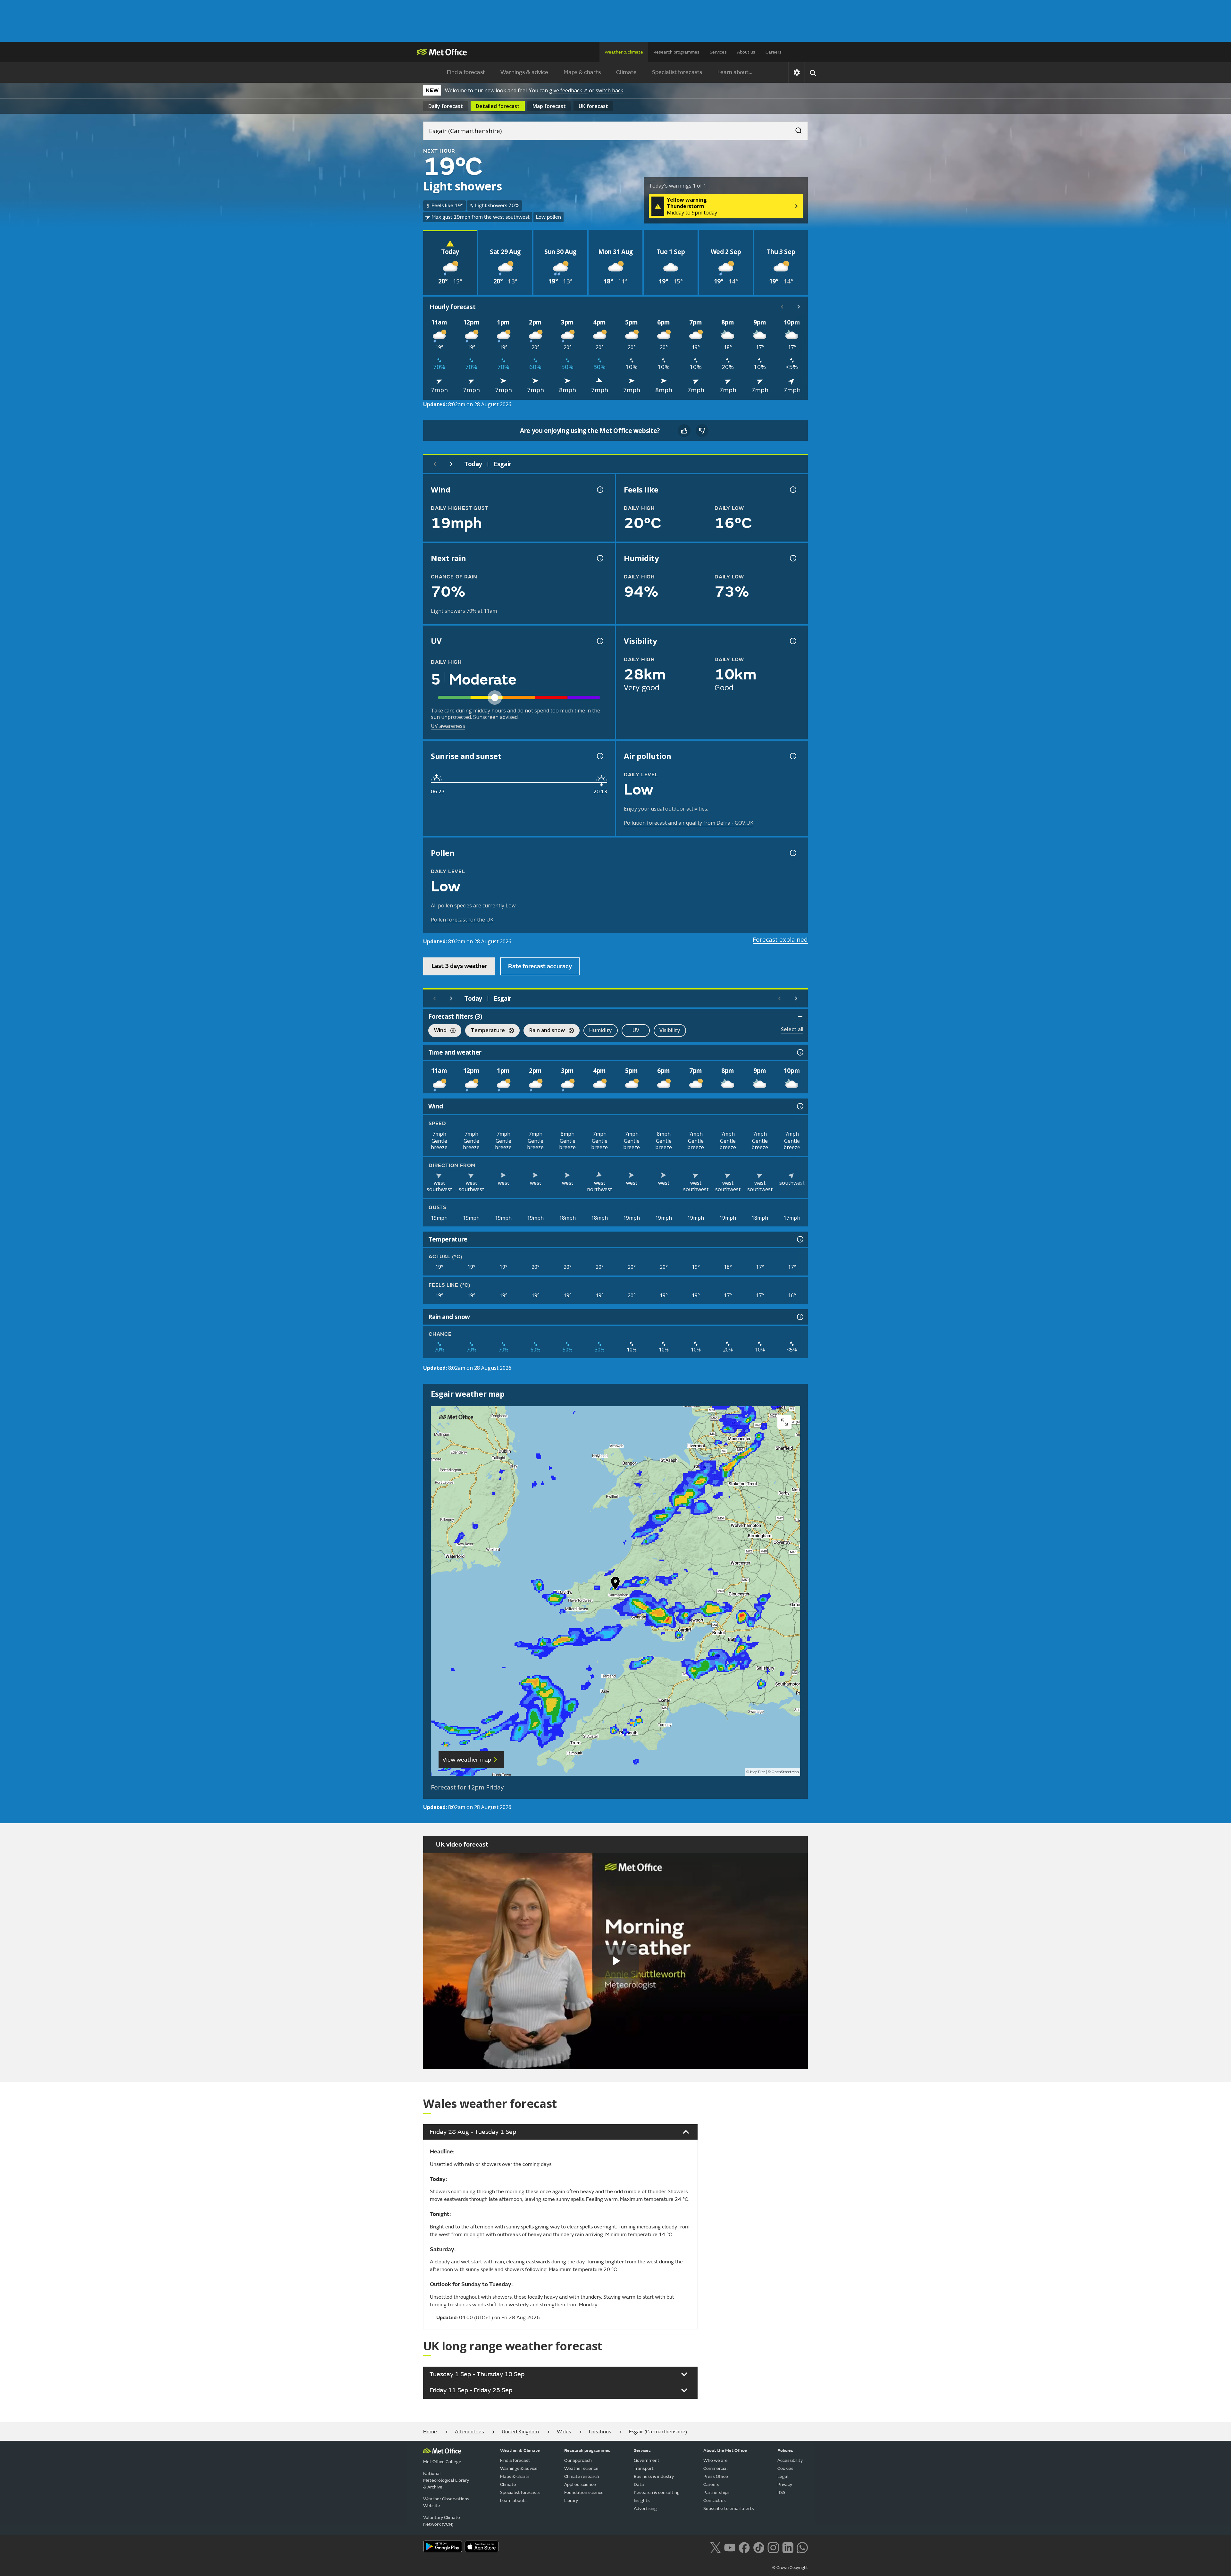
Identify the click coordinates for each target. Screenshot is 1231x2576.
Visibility (670, 1030)
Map (549, 106)
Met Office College (442, 2462)
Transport (644, 2468)
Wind (437, 1031)
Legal (783, 2476)
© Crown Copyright (790, 2568)
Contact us (715, 2500)
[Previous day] (435, 464)
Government (647, 2460)
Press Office (716, 2476)
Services (718, 52)
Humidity (601, 1030)
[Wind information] (800, 1106)
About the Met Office (725, 2450)
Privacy (785, 2484)
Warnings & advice (524, 72)
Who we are (716, 2460)
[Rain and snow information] (800, 1317)
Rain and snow (544, 1031)
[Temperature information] (800, 1239)
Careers (774, 52)
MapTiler (758, 1772)
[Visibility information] (792, 641)
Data (639, 2484)
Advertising (645, 2509)
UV (636, 1030)
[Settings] (797, 72)
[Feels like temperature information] (792, 490)
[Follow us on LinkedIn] (788, 2547)
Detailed (498, 106)
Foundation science (584, 2492)
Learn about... (735, 72)
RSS (781, 2492)
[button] (615, 1585)
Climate (626, 72)
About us (746, 52)
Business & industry (654, 2476)
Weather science (581, 2468)
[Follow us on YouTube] (730, 2547)
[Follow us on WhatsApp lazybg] (802, 2547)
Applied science (580, 2484)
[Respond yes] (684, 431)
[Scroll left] (782, 307)
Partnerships (716, 2492)
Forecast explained (780, 939)
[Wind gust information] (599, 490)
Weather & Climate (520, 2450)
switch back (609, 90)
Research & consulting (657, 2492)
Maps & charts (582, 72)
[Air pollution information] (792, 756)
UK (593, 106)
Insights (642, 2500)
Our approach (578, 2460)
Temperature (485, 1031)
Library (571, 2500)
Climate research (582, 2476)
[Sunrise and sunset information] (599, 756)
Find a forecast (466, 72)
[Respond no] (702, 431)
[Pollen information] (792, 853)
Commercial (716, 2468)
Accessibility (790, 2460)
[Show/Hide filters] (800, 1016)
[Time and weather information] (800, 1052)
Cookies (785, 2468)
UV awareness (448, 726)
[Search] (795, 129)
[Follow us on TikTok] (759, 2547)
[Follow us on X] (715, 2547)
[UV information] (599, 641)
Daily (446, 106)
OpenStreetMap (785, 1772)
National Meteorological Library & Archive (446, 2480)
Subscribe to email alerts (729, 2509)
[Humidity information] (792, 558)
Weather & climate (624, 52)
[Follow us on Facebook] (744, 2547)
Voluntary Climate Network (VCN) (442, 2521)
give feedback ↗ (568, 90)
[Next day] (451, 464)
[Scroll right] (799, 307)
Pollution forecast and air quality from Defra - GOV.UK (689, 823)
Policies (785, 2450)
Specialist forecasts (677, 72)
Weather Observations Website (446, 2502)
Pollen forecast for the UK (462, 920)
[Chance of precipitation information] (599, 558)
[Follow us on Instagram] (773, 2547)
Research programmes (676, 52)
